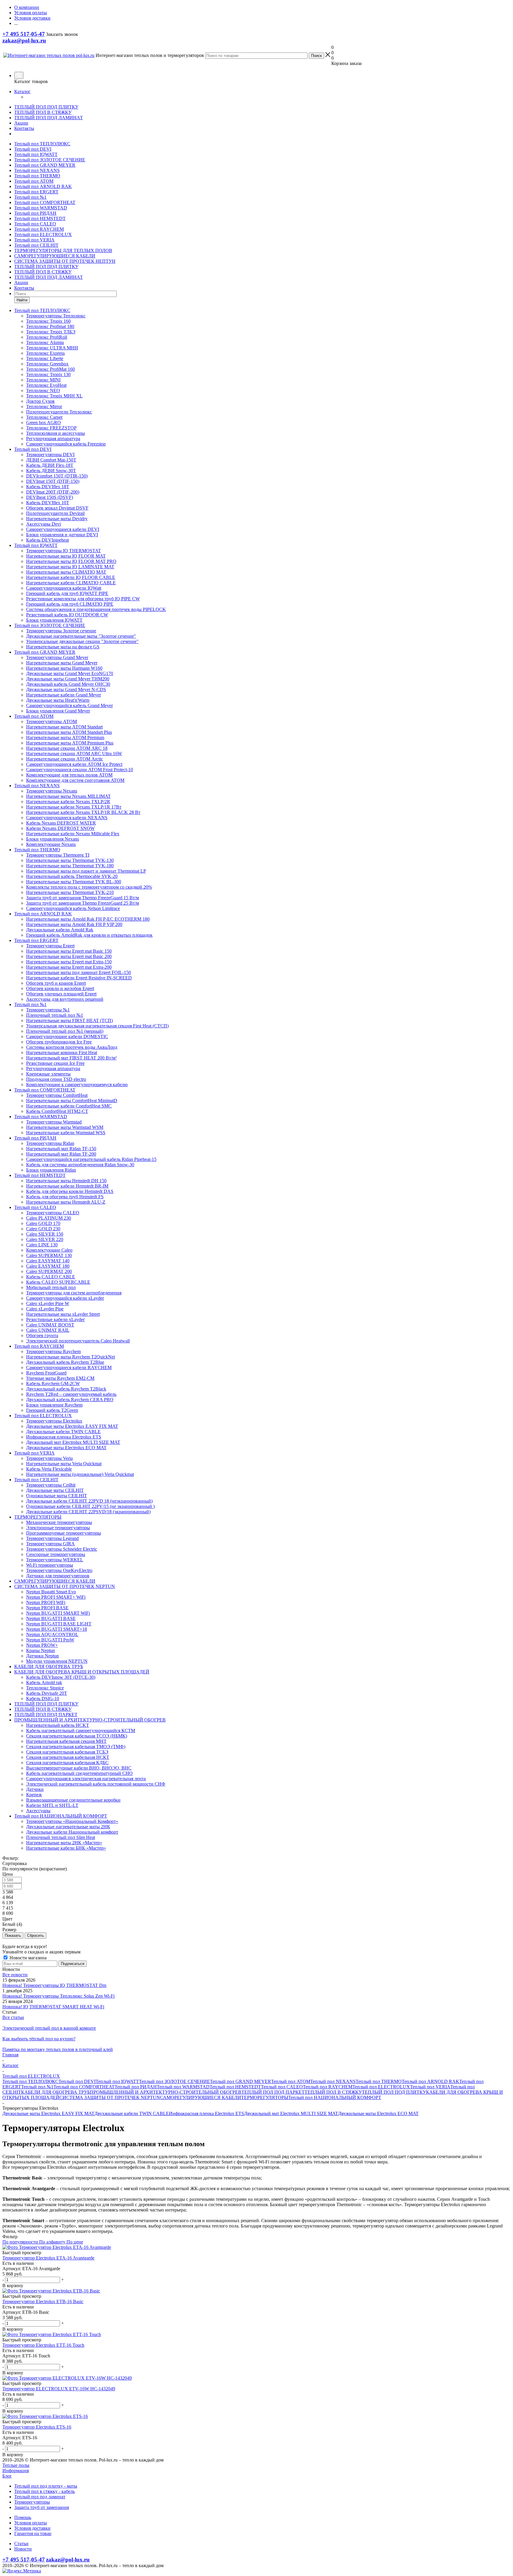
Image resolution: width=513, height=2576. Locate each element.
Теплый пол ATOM (34, 181)
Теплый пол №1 (30, 197)
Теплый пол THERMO (37, 176)
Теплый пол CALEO (35, 224)
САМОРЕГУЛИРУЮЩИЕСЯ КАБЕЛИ (55, 256)
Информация (16, 2471)
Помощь (23, 2517)
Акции (21, 123)
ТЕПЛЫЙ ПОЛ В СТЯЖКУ (43, 112)
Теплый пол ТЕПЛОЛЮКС (42, 144)
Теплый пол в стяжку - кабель (45, 2491)
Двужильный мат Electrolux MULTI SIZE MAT (291, 2113)
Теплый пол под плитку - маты (46, 2486)
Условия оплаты (31, 2523)
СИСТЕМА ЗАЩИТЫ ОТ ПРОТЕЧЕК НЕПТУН (65, 261)
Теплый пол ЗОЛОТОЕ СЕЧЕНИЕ (50, 160)
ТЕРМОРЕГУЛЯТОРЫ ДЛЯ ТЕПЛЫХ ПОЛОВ (63, 250)
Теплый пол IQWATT (36, 154)
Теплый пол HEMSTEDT (40, 218)
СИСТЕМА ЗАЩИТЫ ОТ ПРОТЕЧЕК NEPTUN (110, 2097)
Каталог (22, 92)
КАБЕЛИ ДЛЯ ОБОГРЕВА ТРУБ (56, 2092)
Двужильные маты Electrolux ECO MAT (378, 2113)
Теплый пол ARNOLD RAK (43, 186)
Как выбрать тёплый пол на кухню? (39, 2039)
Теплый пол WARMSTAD (41, 208)
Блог (7, 2476)
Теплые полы (16, 2465)
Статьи (21, 2544)
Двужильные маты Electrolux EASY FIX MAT (48, 2113)
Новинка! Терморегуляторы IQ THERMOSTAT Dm (54, 1985)
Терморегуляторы (32, 2502)
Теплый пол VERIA (34, 240)
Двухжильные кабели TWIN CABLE (132, 2113)
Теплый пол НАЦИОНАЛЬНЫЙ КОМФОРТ (335, 2097)
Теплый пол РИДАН (35, 213)
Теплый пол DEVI (33, 149)
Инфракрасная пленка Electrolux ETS (206, 2113)
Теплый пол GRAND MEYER (45, 165)
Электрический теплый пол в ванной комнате (49, 2028)
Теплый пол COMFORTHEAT (45, 202)
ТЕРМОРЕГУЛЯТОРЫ (265, 2097)
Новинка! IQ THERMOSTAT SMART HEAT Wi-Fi (53, 2007)
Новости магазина (27, 1958)
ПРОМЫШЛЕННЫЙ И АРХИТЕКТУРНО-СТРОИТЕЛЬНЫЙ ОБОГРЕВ (166, 2092)
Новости (23, 2549)
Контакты (24, 128)
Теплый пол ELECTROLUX (43, 234)
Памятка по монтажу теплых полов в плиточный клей (58, 2049)
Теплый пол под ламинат (40, 2497)
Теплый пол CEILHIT (36, 245)
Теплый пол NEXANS (37, 170)
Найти (22, 300)
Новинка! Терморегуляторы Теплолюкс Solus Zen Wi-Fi (58, 1996)
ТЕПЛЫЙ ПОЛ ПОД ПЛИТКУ (46, 107)
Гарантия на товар (33, 2533)
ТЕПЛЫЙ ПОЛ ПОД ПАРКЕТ (273, 2092)
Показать (13, 1935)
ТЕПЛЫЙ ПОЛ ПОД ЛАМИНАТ (49, 118)
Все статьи (13, 2017)
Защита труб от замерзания (42, 2507)
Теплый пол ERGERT (36, 192)
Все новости (15, 1975)
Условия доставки (32, 2528)
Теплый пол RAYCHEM (39, 229)
